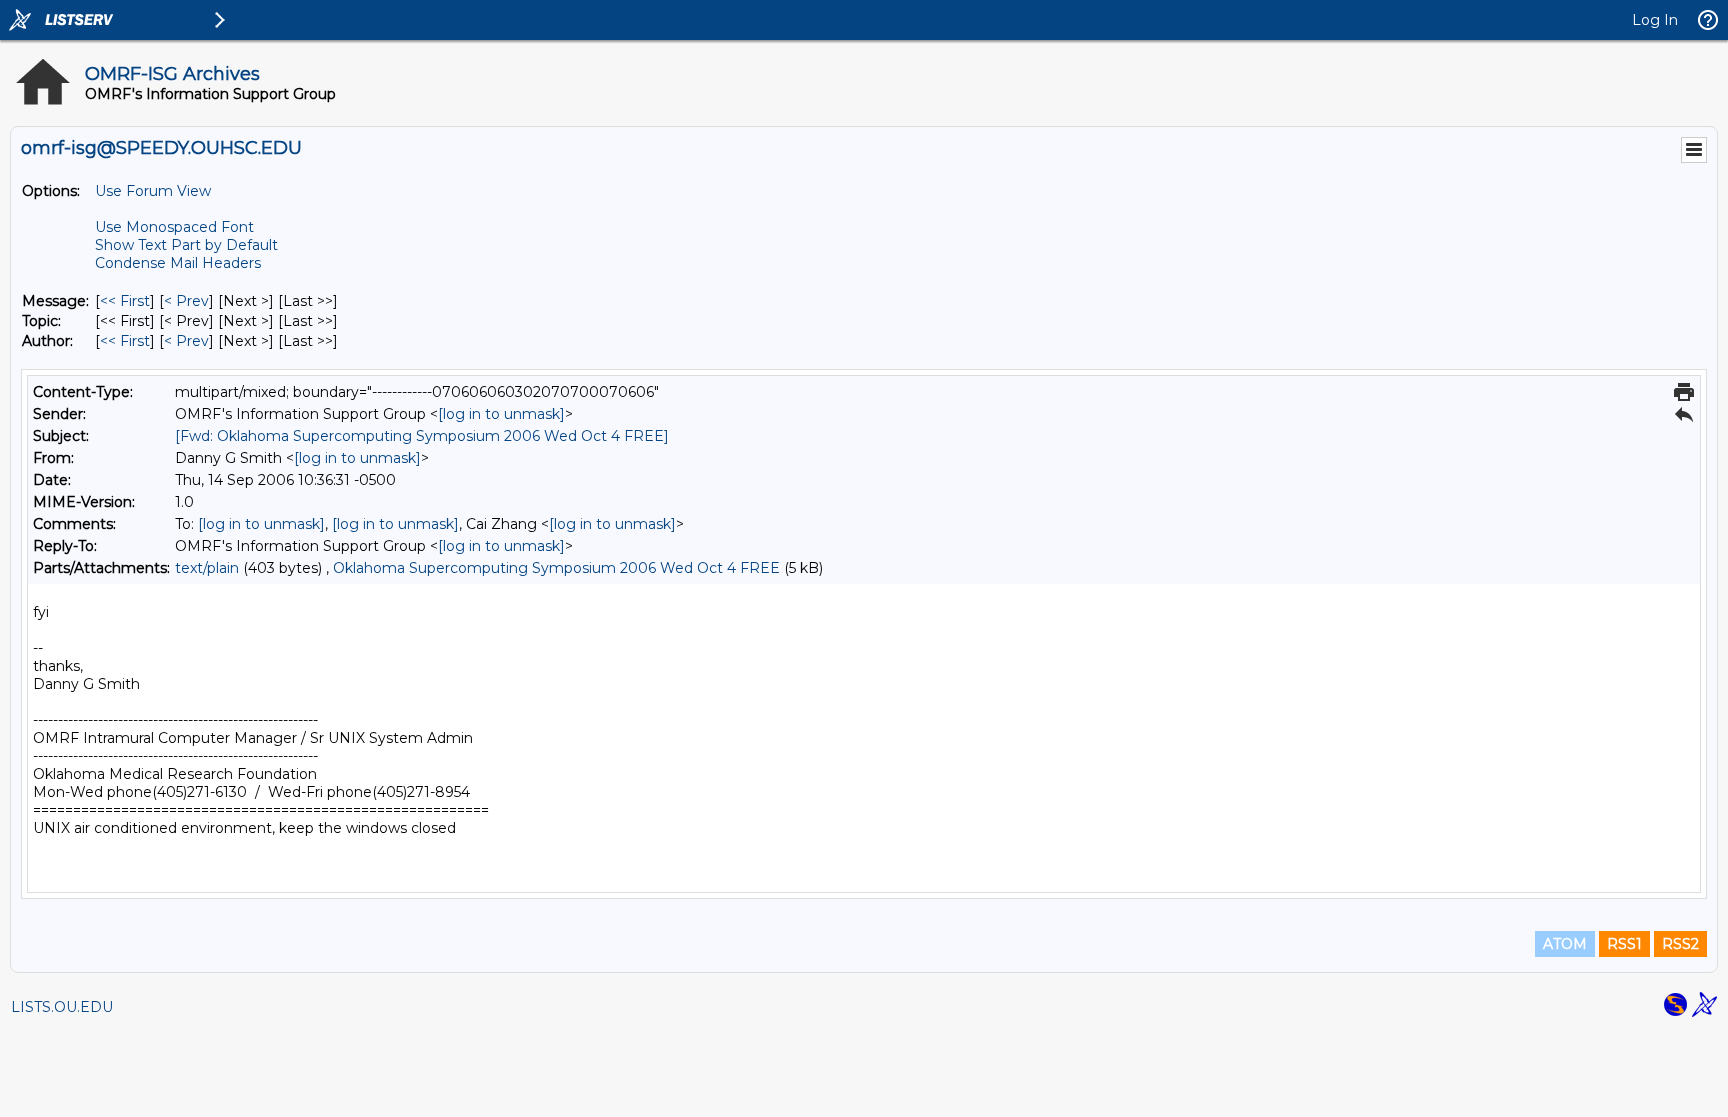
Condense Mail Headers (178, 263)
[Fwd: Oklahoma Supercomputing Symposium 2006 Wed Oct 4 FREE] (422, 436)
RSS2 (1680, 944)
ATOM (1565, 944)
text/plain (207, 568)
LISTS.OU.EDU (62, 1007)
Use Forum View (153, 191)
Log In (1655, 20)
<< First (125, 301)
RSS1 (1624, 944)
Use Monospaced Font (174, 227)
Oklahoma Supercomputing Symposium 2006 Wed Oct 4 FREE (556, 568)
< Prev (186, 301)
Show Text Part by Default (186, 245)
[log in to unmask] (501, 414)
